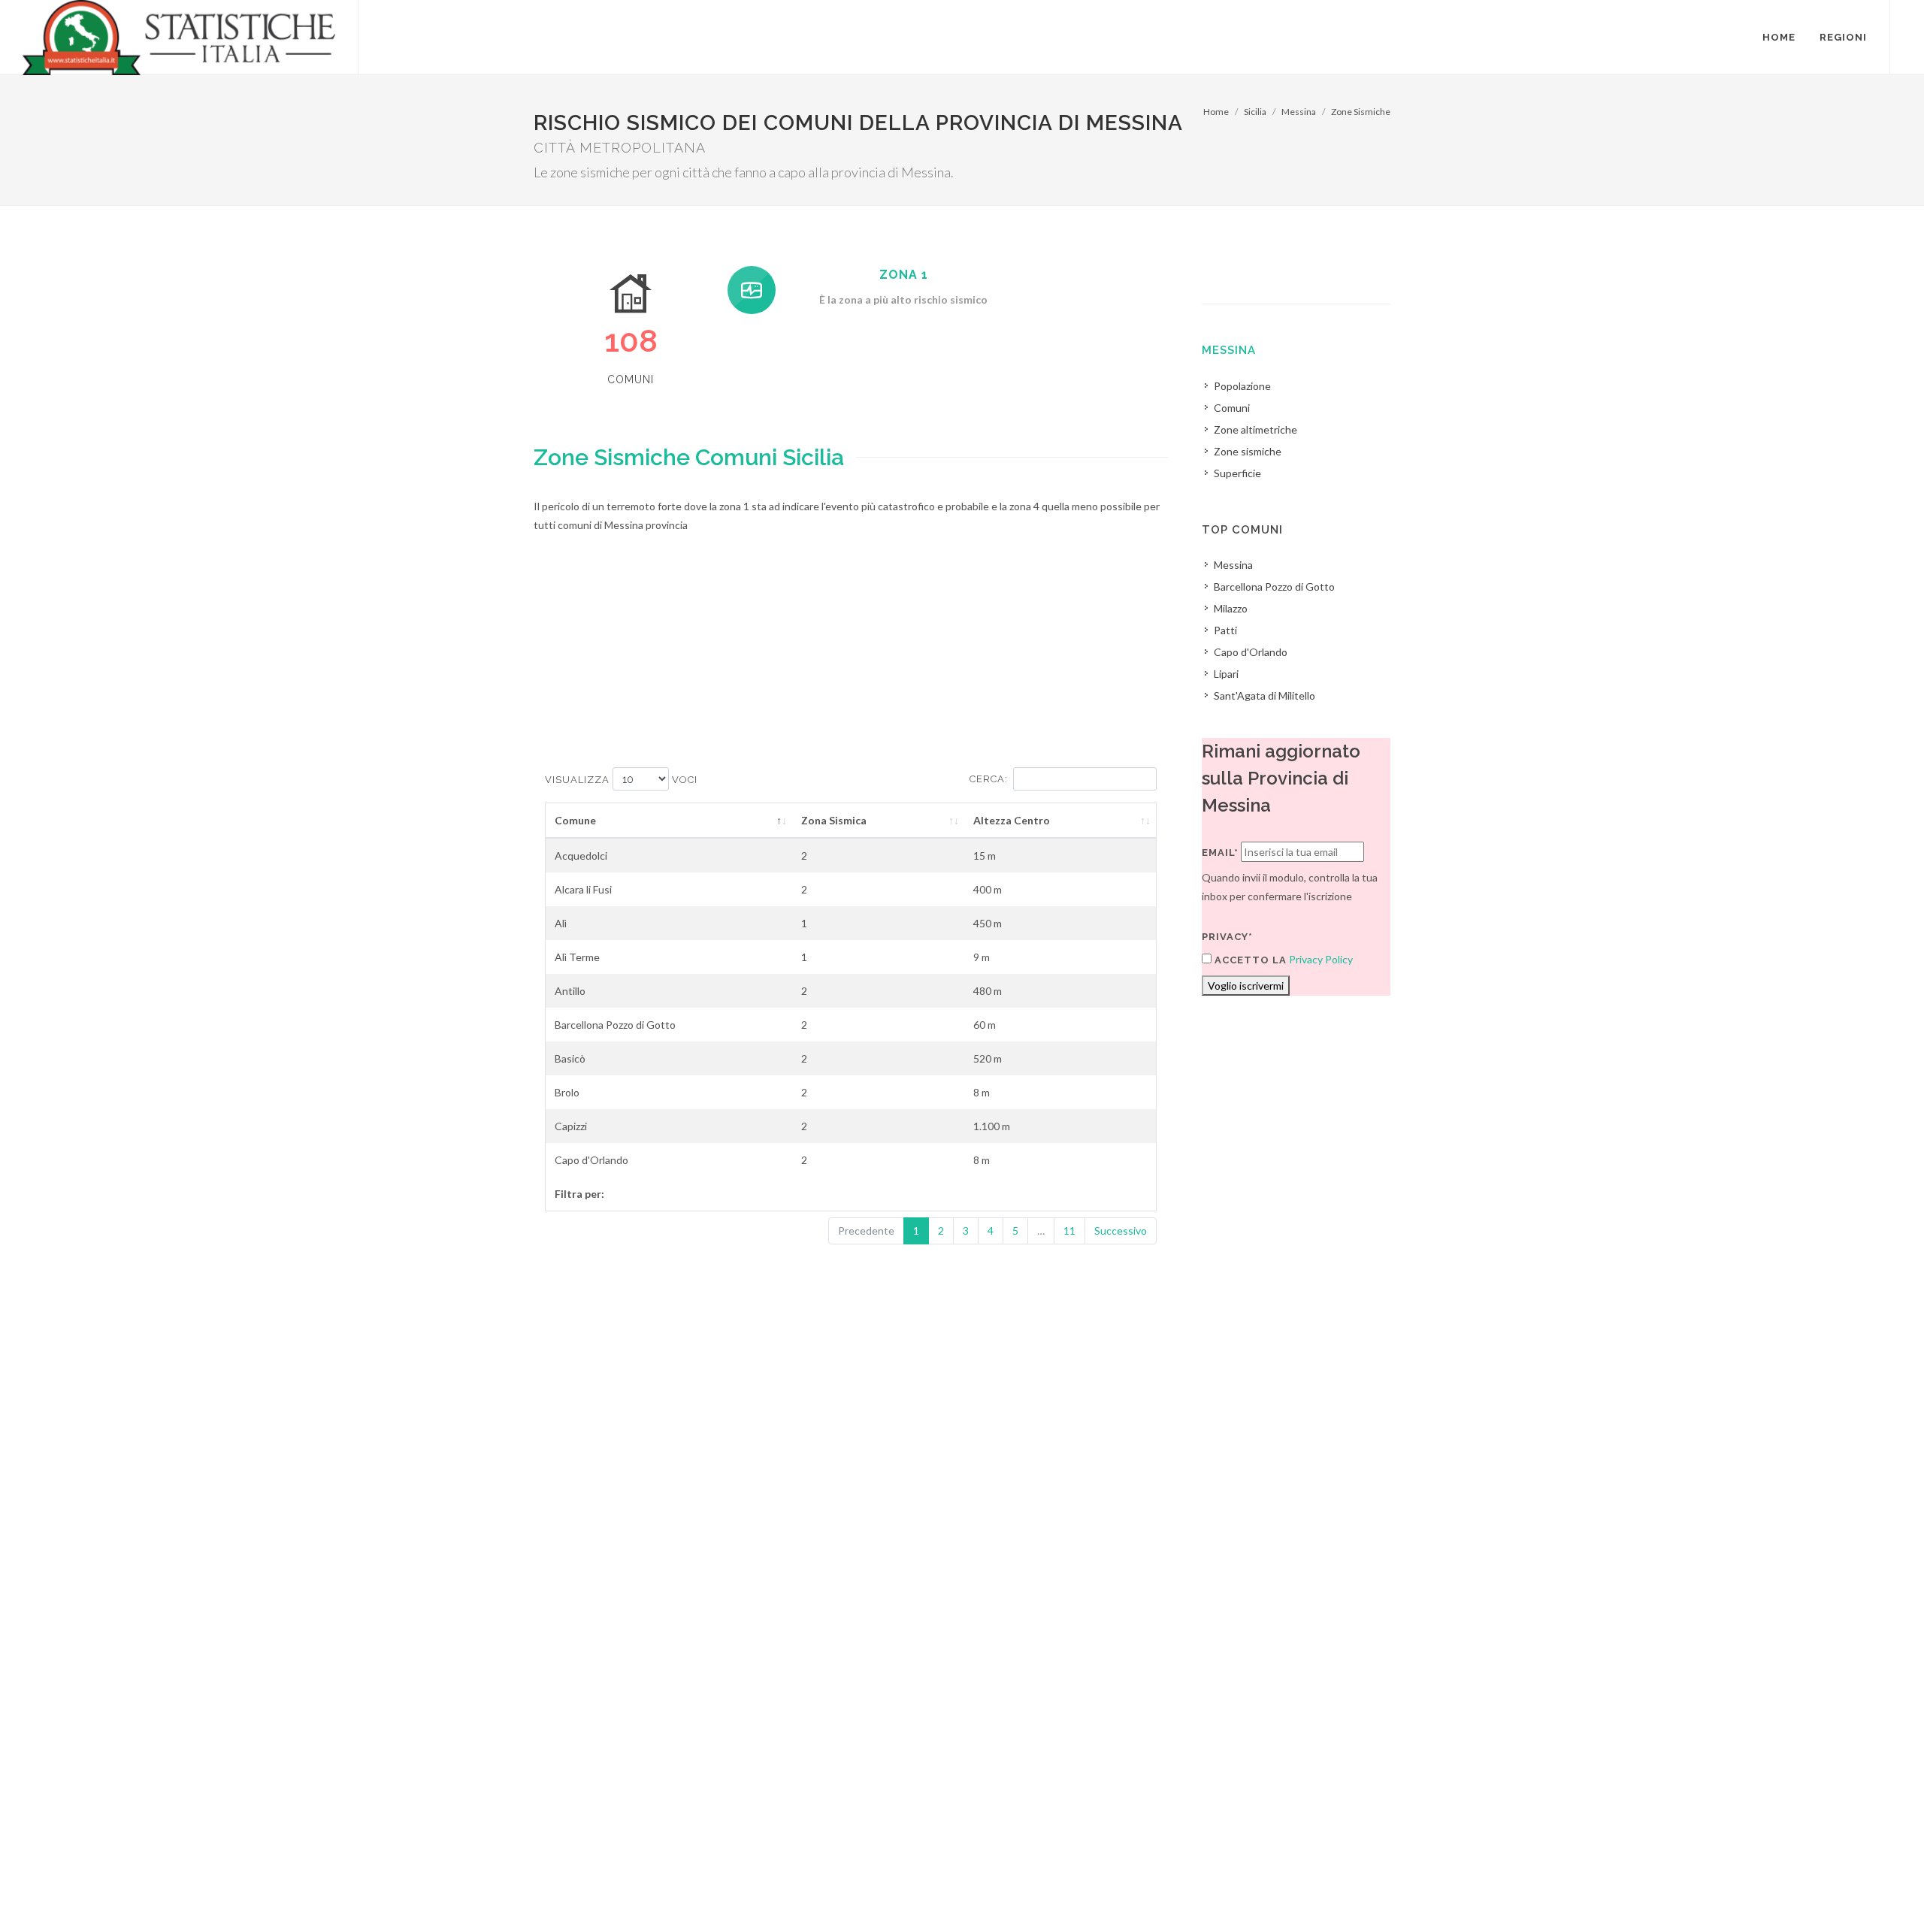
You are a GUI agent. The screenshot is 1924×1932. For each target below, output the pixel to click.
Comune (575, 820)
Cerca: (989, 779)
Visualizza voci (621, 780)
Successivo (1121, 1231)
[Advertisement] (851, 662)
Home (1216, 112)
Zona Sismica (834, 820)
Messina (1299, 112)
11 (1069, 1231)
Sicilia (1255, 112)
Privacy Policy (1321, 959)
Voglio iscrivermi (1246, 986)
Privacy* (1227, 937)
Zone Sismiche (1361, 112)
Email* (1220, 853)
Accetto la (1249, 960)
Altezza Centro (1012, 820)
